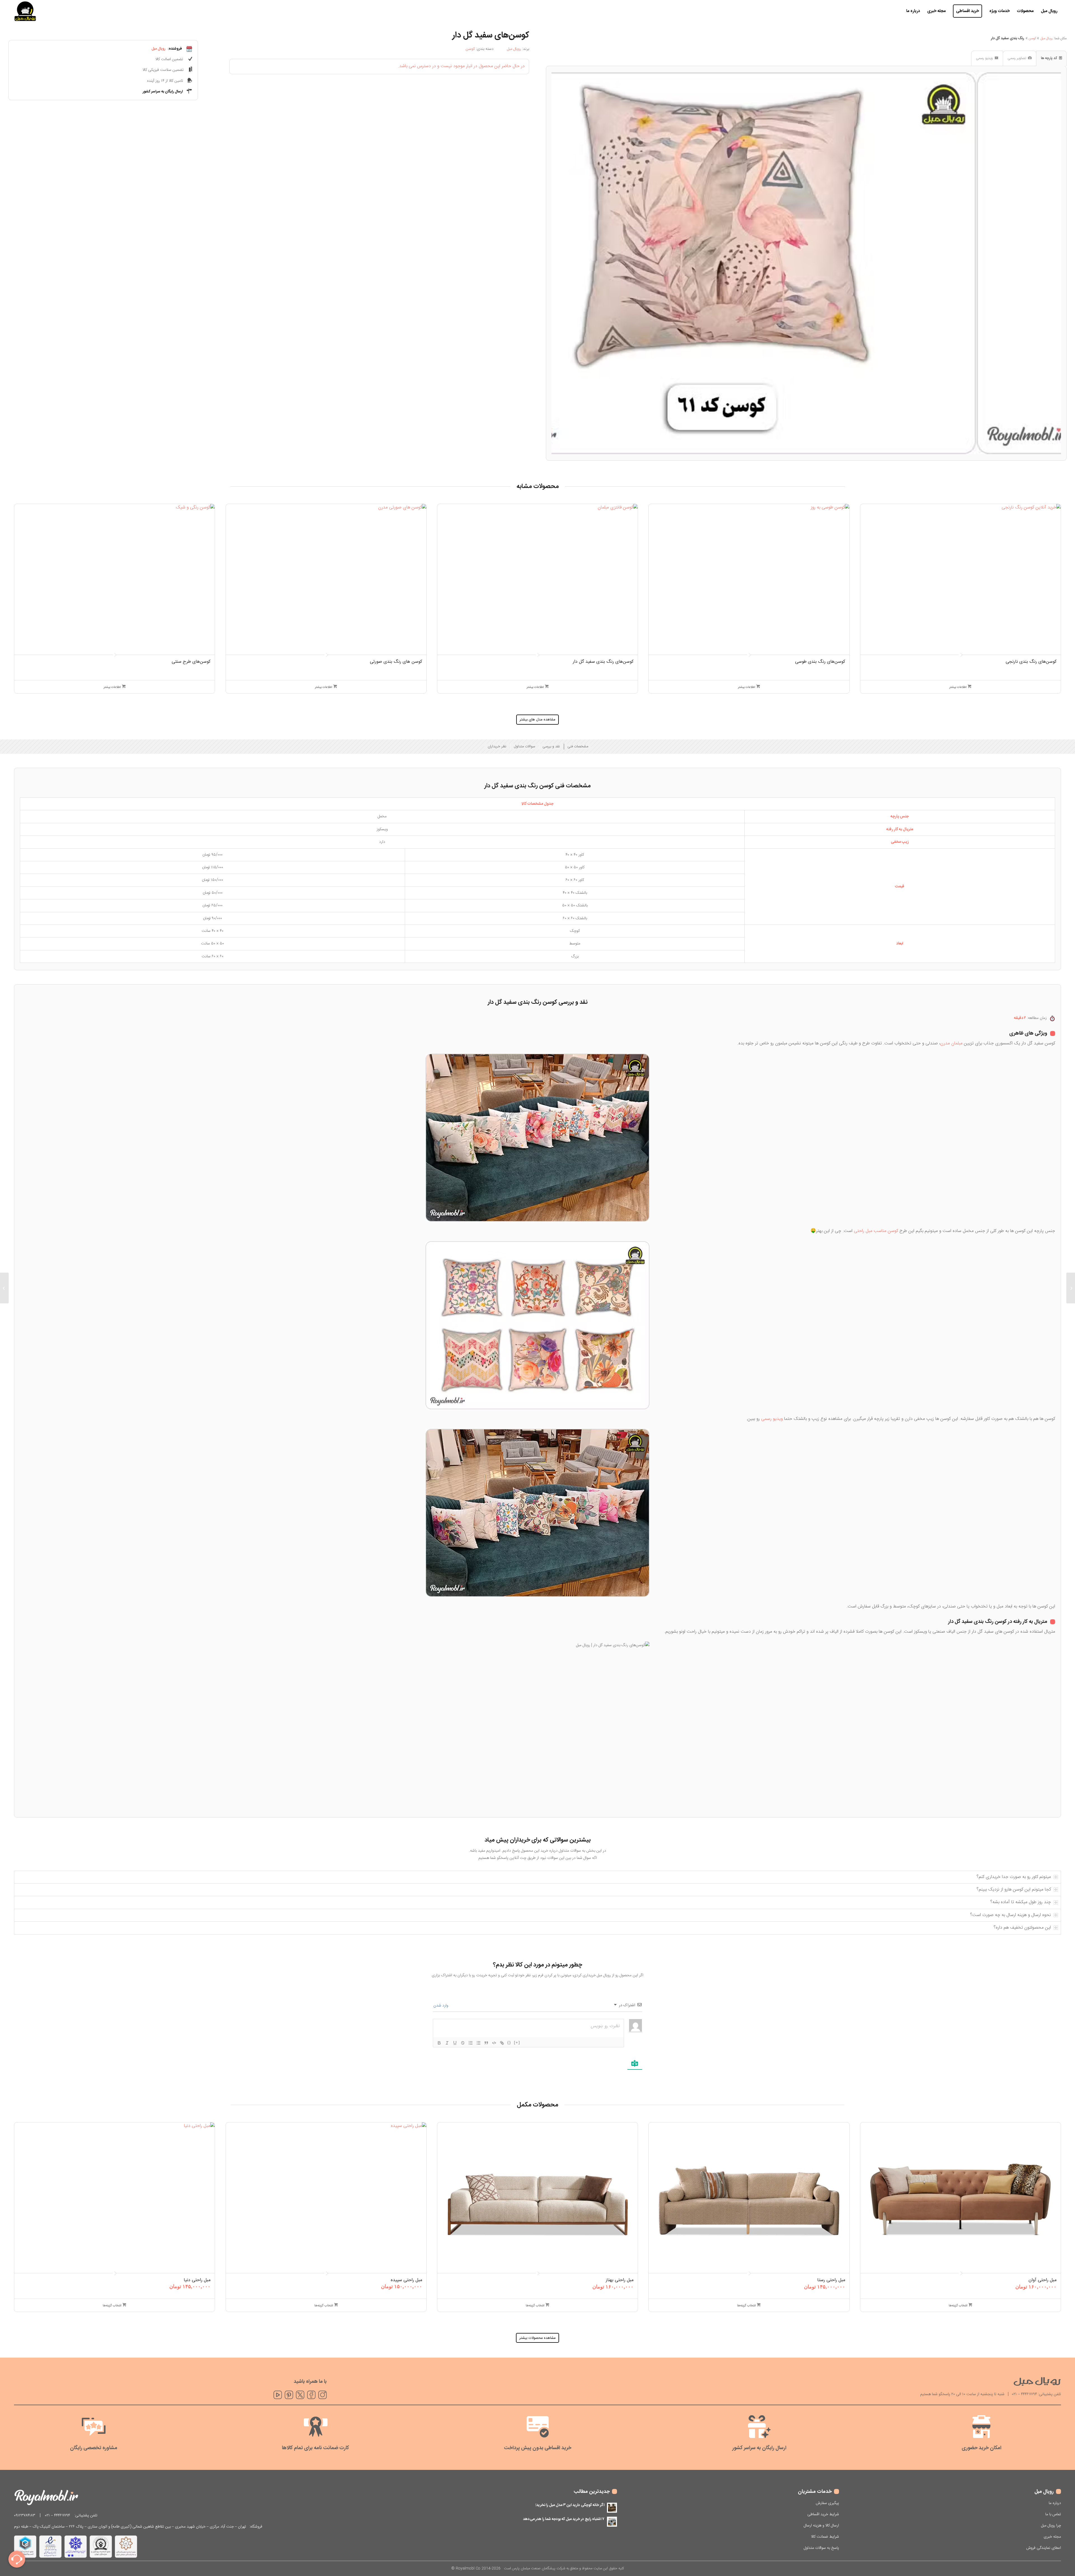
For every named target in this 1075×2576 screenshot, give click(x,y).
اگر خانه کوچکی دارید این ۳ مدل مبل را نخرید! (570, 2505)
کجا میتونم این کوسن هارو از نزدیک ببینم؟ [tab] (1014, 1890)
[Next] (1049, 263)
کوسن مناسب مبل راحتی (876, 1231)
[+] (517, 2042)
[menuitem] (1049, 11)
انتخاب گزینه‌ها (959, 2306)
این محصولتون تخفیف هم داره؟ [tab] (1022, 1928)
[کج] (447, 2043)
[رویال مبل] (25, 11)
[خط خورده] (463, 2043)
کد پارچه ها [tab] (1049, 58)
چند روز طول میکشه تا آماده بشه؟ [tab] (1021, 1902)
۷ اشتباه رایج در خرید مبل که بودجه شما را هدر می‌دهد (564, 2519)
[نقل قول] (486, 2043)
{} (509, 2042)
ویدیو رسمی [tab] (984, 58)
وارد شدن (441, 2006)
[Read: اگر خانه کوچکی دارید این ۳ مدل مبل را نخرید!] (612, 2508)
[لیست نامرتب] (478, 2043)
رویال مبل (1047, 38)
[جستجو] (897, 11)
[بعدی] (1053, 574)
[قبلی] (22, 574)
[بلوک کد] (494, 2043)
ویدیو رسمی (772, 1419)
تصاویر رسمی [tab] (1017, 58)
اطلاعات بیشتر (958, 687)
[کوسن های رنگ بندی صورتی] (1071, 1288)
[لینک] (502, 2043)
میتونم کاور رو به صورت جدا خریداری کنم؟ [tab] (1014, 1877)
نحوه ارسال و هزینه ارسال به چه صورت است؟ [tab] (1010, 1915)
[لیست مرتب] (471, 2043)
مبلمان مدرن (951, 1043)
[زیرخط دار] (455, 2043)
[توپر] (439, 2043)
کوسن (470, 49)
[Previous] (563, 263)
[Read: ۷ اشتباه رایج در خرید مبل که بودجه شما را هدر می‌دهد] (612, 2522)
